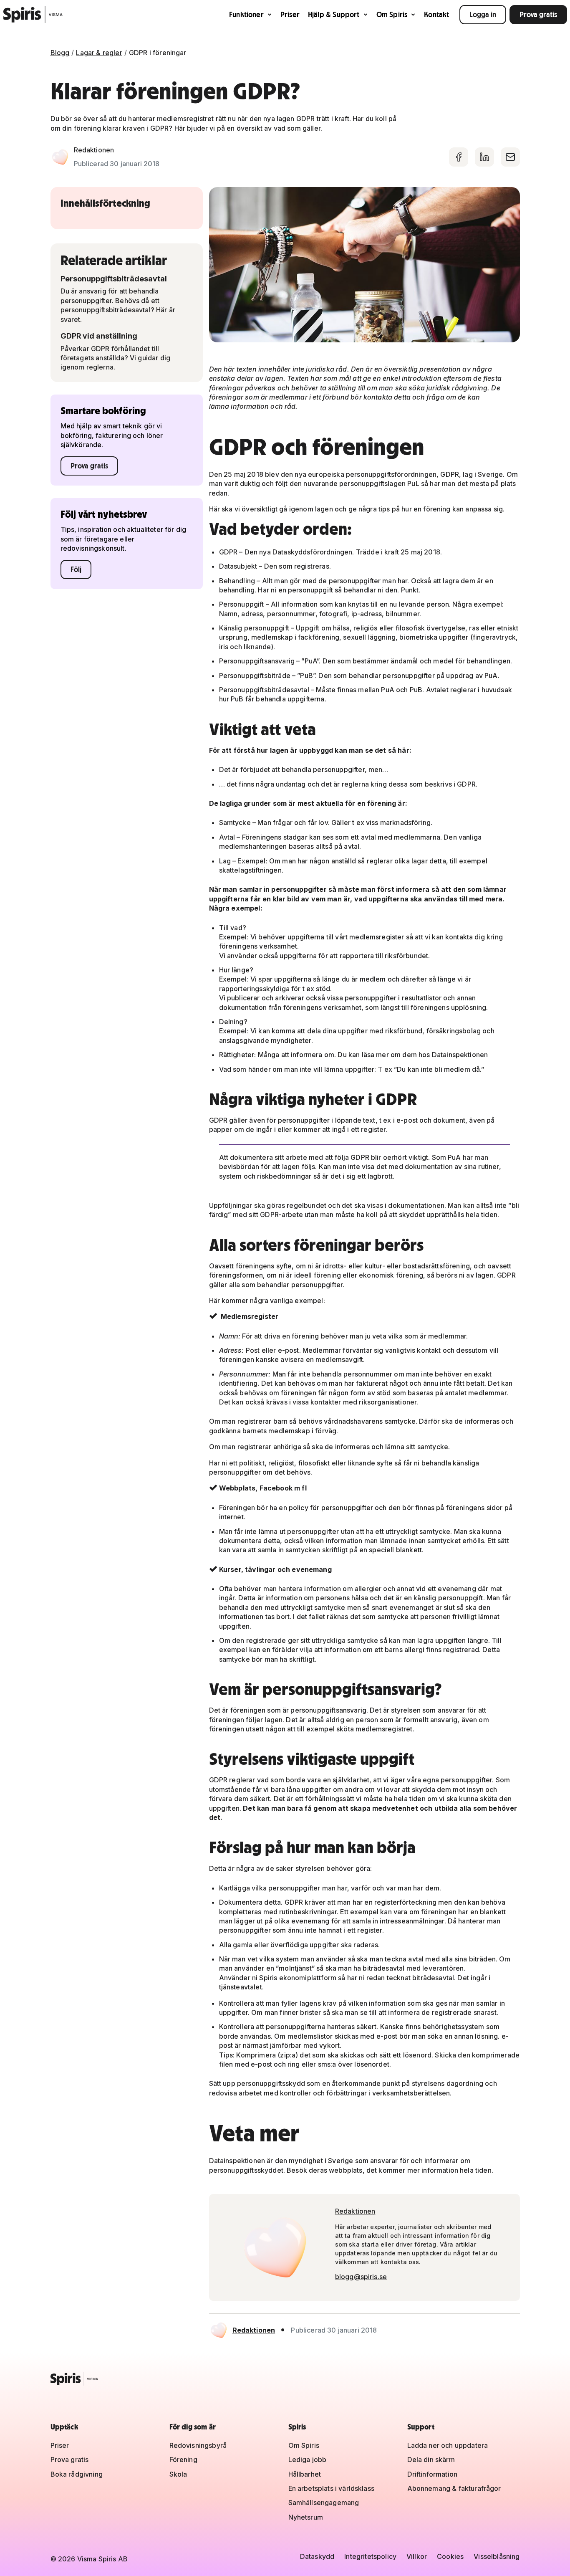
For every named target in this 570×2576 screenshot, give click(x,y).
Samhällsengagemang (324, 2503)
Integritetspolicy (370, 2556)
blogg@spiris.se (361, 2277)
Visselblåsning (497, 2556)
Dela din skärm (431, 2460)
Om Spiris (392, 14)
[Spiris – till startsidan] (285, 2379)
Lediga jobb (308, 2460)
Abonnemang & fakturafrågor (454, 2488)
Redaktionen (94, 150)
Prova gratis (538, 14)
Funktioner (246, 14)
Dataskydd (317, 2556)
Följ (76, 569)
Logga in (483, 14)
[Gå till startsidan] (33, 15)
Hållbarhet (305, 2474)
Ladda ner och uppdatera (448, 2445)
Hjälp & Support (334, 14)
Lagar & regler (99, 53)
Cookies (450, 2556)
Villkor (417, 2556)
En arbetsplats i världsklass (331, 2488)
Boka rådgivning (77, 2474)
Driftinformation (433, 2474)
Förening (183, 2460)
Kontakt (436, 14)
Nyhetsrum (306, 2517)
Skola (178, 2474)
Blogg (60, 53)
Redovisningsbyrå (198, 2445)
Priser (290, 14)
